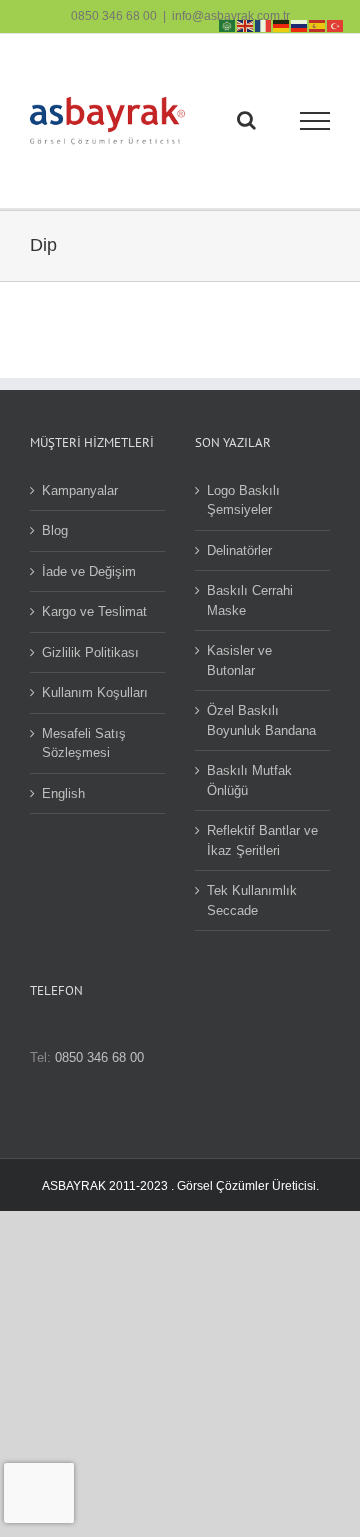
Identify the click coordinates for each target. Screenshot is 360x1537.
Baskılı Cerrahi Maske (250, 600)
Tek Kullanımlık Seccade (252, 900)
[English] (246, 24)
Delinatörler (239, 550)
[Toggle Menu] (315, 121)
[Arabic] (228, 24)
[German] (282, 24)
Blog (55, 530)
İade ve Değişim (89, 571)
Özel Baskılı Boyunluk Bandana (261, 720)
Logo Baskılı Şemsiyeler (243, 500)
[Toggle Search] (246, 120)
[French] (264, 24)
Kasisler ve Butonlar (239, 660)
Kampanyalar (80, 490)
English (63, 793)
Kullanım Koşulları (95, 692)
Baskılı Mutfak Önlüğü (249, 780)
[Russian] (300, 24)
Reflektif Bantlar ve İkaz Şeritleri (262, 840)
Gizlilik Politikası (90, 652)
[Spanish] (318, 24)
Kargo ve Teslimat (94, 611)
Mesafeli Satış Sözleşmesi (84, 743)
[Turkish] (336, 24)
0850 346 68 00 (114, 16)
